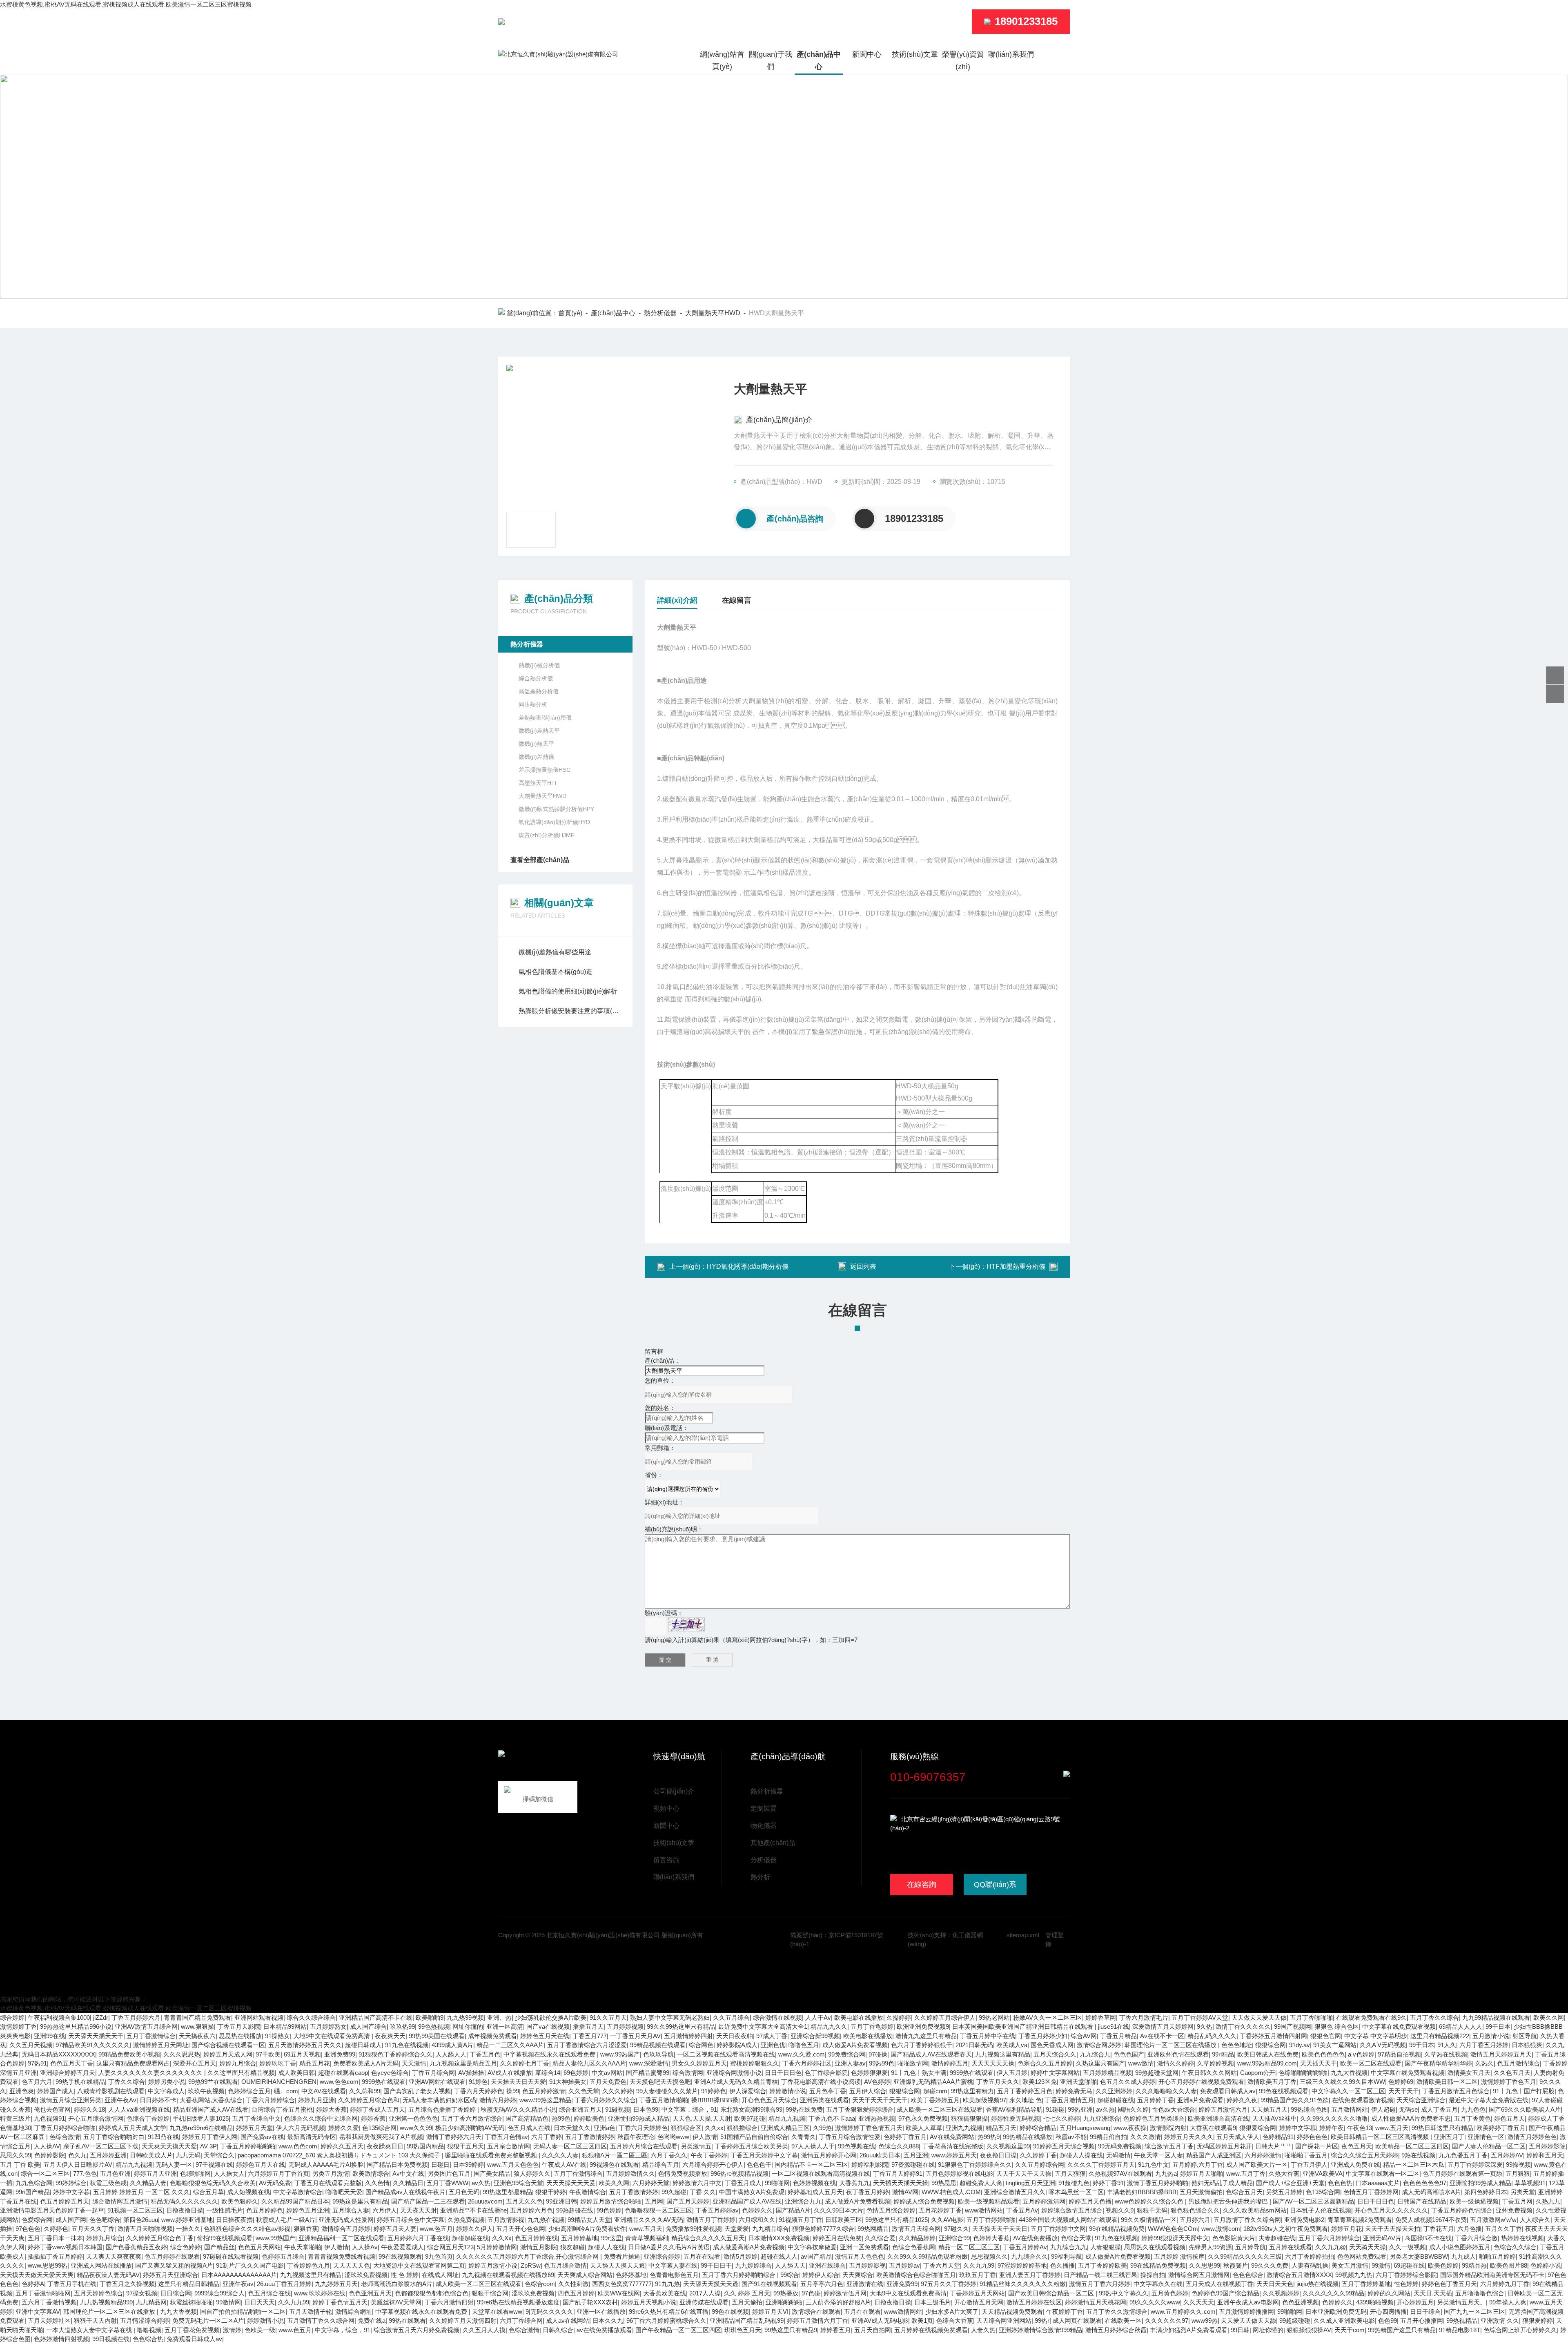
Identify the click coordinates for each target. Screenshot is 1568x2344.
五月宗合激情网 (509, 2146)
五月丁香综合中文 (256, 2118)
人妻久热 (983, 2330)
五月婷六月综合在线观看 (644, 2146)
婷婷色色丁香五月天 (1449, 2284)
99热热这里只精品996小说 (76, 2026)
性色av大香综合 (1174, 2109)
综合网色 (701, 2045)
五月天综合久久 (1055, 2054)
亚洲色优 (773, 2045)
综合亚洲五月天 (580, 2109)
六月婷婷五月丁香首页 (278, 2174)
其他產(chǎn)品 (773, 1843)
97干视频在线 (214, 2165)
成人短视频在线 (248, 2192)
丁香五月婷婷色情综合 (1462, 2210)
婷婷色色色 (1312, 2137)
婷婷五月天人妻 (395, 2229)
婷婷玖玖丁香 (278, 2063)
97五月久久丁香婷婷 (949, 2284)
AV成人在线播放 (510, 2073)
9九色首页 (439, 2256)
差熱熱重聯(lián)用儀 (545, 717)
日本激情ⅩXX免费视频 (779, 2238)
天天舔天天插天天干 (96, 2036)
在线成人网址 (440, 2275)
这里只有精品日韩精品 (189, 2284)
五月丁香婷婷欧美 (1102, 2265)
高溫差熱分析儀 (539, 691)
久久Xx (502, 2238)
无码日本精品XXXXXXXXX (58, 2054)
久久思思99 (1205, 2265)
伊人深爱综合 (748, 2091)
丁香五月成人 (743, 2183)
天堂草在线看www (497, 2312)
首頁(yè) (570, 313)
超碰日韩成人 (363, 2045)
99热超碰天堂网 (1157, 2073)
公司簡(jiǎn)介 (674, 1791)
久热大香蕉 (1284, 2174)
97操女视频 (142, 2293)
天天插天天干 (1319, 2063)
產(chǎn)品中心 (819, 60)
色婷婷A (33, 2284)
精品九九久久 (829, 2026)
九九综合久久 (1029, 2256)
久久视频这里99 (1008, 2146)
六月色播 (1470, 2229)
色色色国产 (1129, 2054)
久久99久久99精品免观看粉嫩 (928, 2256)
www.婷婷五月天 (954, 2155)
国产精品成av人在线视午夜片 (405, 2192)
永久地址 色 (1026, 2100)
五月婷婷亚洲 (108, 2155)
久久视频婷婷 (1281, 2293)
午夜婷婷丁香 (1065, 2312)
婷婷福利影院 (870, 2165)
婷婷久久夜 (1242, 2100)
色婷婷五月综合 (283, 2256)
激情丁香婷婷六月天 (454, 2137)
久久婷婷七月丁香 (525, 2063)
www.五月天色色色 (513, 2165)
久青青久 (804, 2137)
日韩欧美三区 (844, 2220)
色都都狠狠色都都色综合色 (432, 2293)
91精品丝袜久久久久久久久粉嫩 (1023, 2284)
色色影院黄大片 (1234, 2238)
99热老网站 (994, 2018)
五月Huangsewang (1085, 2128)
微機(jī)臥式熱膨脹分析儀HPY (556, 809)
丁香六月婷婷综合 (270, 2100)
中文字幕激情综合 (298, 2192)
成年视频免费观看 (492, 2036)
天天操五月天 (1269, 2109)
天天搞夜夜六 (197, 2036)
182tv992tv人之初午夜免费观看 (1286, 2229)
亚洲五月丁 (1449, 2137)
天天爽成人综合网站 (585, 2275)
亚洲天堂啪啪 (1078, 2082)
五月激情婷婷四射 (688, 2036)
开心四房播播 (1388, 2312)
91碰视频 (618, 2109)
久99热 (822, 2128)
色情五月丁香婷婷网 (1371, 2192)
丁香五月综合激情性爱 (850, 2137)
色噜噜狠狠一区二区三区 (658, 2210)
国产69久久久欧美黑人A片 (1525, 2109)
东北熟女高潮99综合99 (751, 2109)
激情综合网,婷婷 (1099, 2045)
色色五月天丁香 (72, 2063)
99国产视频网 (1293, 2026)
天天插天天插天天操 (901, 2183)
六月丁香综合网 (521, 2321)
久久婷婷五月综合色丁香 (160, 2238)
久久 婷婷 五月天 (747, 2293)
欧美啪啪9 (430, 2018)
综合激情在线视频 (777, 2018)
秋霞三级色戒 (108, 2183)
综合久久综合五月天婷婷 (1364, 2155)
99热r (1042, 2321)
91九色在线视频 (407, 2045)
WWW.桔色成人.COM (951, 2192)
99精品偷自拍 (1108, 2137)
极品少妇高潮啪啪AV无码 (470, 2128)
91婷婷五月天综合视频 (1064, 2146)
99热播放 (786, 2293)
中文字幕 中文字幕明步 (1376, 2036)
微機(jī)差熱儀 (536, 757)
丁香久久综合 (127, 2082)
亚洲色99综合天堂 (518, 2183)
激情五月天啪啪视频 (145, 2229)
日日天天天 (259, 2302)
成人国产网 (71, 2220)
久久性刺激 (574, 2284)
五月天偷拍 (747, 2302)
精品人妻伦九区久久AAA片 (589, 2063)
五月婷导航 (1251, 2247)
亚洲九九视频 (964, 2128)
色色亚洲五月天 (370, 2293)
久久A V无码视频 (1383, 2045)
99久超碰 (674, 2192)
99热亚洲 (1080, 2109)
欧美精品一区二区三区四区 (1412, 2146)
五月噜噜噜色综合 (1480, 2293)
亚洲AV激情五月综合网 (146, 2026)
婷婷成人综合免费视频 (924, 2201)
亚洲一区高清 (505, 2026)
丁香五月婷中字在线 (988, 2036)
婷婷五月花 (1346, 2229)
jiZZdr (101, 2018)
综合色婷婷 (186, 2247)
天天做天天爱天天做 (1259, 2018)
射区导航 (1525, 2036)
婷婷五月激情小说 (493, 2265)
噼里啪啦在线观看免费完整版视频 (492, 2155)
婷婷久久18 (89, 2109)
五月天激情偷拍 (1201, 2192)
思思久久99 (16, 2155)
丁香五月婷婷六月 (136, 2018)
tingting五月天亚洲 (1030, 2183)
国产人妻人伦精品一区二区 (1489, 2146)
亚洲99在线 (49, 2036)
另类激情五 (696, 2146)
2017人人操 (705, 2293)
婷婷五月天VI (770, 2312)
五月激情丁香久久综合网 (1247, 2220)
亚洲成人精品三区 (785, 2128)
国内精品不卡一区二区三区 (811, 2165)
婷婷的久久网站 (1389, 2293)
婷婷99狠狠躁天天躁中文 (1175, 2238)
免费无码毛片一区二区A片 (208, 2321)
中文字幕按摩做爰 (812, 2247)
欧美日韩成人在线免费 (1268, 2054)
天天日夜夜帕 (735, 2036)
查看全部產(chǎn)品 (540, 860)
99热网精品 (873, 2229)
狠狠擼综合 (742, 2128)
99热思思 (944, 2183)
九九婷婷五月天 (336, 2284)
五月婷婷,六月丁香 (1198, 2165)
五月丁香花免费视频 (192, 2330)
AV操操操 (471, 2073)
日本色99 (646, 2109)
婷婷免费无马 (1074, 2091)
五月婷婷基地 (579, 2238)
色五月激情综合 (1518, 2063)
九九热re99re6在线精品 (201, 2128)
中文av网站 (607, 2073)
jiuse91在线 (1114, 2026)
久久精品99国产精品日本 (295, 2201)
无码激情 (1118, 2155)
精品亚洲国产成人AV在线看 (211, 2109)
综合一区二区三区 (45, 2174)
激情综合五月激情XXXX (1299, 2275)
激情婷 (232, 2330)
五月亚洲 (916, 2155)
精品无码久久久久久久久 (184, 2201)
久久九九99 (979, 2265)
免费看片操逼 (622, 2256)
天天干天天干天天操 (1024, 2174)
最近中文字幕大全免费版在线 (1489, 2100)
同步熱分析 (533, 704)
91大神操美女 (568, 2082)
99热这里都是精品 (507, 2192)
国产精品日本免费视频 (397, 2165)
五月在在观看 (702, 2256)
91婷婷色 (714, 2091)
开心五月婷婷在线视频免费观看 (1201, 2082)
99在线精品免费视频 (1158, 2265)
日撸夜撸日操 (185, 2210)
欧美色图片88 (1509, 2265)
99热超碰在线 (575, 2210)
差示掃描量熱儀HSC (545, 770)
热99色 (561, 2118)
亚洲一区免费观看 (864, 2247)
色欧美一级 (260, 2330)
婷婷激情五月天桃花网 (1096, 2302)
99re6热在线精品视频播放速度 (518, 2302)
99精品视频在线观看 (658, 2045)
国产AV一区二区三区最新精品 (1313, 2201)
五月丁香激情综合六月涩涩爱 (587, 2045)
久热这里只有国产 (1100, 2063)
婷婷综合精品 (1038, 2128)
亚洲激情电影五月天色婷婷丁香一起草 (52, 2210)
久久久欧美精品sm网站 (1255, 2210)
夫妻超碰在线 (1277, 2238)
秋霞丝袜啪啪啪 (191, 2302)
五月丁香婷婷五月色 (1025, 2091)
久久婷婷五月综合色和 (369, 2100)
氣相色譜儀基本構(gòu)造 (556, 972)
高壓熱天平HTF (539, 783)
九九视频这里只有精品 (311, 2275)
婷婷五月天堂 (254, 2128)
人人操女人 (229, 2174)
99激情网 (228, 2302)
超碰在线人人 (779, 2256)
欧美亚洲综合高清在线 (1218, 2118)
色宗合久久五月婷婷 (1045, 2063)
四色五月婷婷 (576, 2293)
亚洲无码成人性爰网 (346, 2220)
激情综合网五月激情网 (1199, 2275)
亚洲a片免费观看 (1200, 2100)
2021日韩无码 (974, 2045)
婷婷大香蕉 (331, 2109)
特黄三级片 (15, 2118)
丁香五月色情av (506, 2137)
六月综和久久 (757, 2220)
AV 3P (208, 2146)
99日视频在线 (111, 2339)
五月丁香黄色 (1472, 2118)
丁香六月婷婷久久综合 (605, 2100)
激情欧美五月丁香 (1272, 2082)
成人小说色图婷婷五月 (1460, 2247)
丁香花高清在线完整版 (953, 2146)
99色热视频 (434, 2026)
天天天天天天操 (993, 2063)
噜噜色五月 (804, 2045)
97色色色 (28, 2229)
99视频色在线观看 (614, 2165)
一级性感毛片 (225, 2210)
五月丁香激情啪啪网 (43, 2293)
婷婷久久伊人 (474, 2229)
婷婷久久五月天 (342, 2146)
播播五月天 (588, 2026)
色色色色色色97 (1425, 2183)
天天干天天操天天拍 (1393, 2229)
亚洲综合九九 (803, 2201)
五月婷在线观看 (1291, 2247)
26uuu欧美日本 (880, 2155)
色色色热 (1340, 2183)
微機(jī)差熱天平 (539, 731)
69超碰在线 (1409, 2265)
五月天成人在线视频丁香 (1219, 2284)
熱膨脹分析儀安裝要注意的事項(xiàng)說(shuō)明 (569, 1011)
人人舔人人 (451, 2054)
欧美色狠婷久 (240, 2201)
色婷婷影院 (50, 2155)
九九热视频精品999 (106, 2302)
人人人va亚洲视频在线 (139, 2109)
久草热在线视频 (1446, 2054)
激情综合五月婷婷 (346, 2229)
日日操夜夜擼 (234, 2220)
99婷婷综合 (71, 2183)
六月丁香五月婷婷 (1484, 2045)
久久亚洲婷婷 (1114, 2091)
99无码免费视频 (1120, 2146)
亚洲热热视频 (877, 2118)
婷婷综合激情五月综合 (1072, 2210)
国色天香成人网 (1052, 2045)
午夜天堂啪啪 (303, 2247)
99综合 (790, 2275)
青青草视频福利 (647, 2238)
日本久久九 (608, 2321)
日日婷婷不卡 (158, 2100)
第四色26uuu (141, 2220)
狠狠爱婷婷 (1538, 2321)
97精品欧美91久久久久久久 (93, 2045)
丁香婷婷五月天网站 (977, 2293)
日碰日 (440, 2165)
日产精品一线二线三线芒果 (1100, 2275)
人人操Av (365, 2247)
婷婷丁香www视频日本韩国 (65, 2247)
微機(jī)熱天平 (536, 744)
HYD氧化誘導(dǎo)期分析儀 (748, 1267)
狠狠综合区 (686, 2128)
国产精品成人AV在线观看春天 (931, 2054)
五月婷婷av (904, 2265)
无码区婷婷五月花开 (1224, 2146)
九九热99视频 (465, 2018)
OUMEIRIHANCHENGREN (279, 2082)
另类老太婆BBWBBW (1419, 2256)
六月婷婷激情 (1263, 2155)
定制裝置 (764, 1808)
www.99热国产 (620, 2054)
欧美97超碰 (750, 2118)
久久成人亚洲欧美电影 (1344, 2321)
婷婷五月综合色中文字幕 (411, 2220)
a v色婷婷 (1361, 2054)
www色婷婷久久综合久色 (1150, 2201)
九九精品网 (151, 2302)
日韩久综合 (558, 2330)
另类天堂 (1523, 2192)
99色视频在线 (856, 2146)
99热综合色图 (1309, 2109)
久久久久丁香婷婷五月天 (1101, 2165)
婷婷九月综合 (238, 2063)
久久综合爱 (880, 2238)
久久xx (714, 2128)
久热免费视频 (466, 2220)
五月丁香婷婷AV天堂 (1200, 2018)
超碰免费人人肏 (981, 2183)
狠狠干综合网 (490, 2293)
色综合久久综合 (1515, 2247)
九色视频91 (49, 2118)
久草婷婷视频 (1216, 2063)
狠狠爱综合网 (1258, 2128)
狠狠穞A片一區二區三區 (615, 2155)
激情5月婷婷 (741, 2256)
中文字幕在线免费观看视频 (1399, 2026)
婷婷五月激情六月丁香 (817, 2321)
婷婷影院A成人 (737, 2045)
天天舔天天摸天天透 (618, 2265)
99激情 (1381, 2265)
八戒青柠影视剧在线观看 (111, 2091)
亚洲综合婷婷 (662, 2256)
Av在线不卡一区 (1162, 2036)
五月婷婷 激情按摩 (1179, 2256)
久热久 (1484, 2063)
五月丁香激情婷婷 (590, 2137)
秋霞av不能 (1071, 2137)
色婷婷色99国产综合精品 (1225, 2293)
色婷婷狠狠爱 (869, 2073)
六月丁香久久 (669, 2155)
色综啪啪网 (195, 2174)
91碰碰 (1055, 2109)
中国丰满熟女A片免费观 (752, 2192)
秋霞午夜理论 (636, 2137)
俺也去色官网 (52, 2109)
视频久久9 (1120, 2210)
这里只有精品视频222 (1440, 2036)
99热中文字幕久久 (1124, 2293)
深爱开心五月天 (195, 2063)
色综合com (540, 2284)
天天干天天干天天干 (880, 2100)
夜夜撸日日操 (998, 2155)
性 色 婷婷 (405, 2275)
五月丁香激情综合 (151, 2036)
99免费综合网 (847, 2054)
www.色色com (339, 2082)
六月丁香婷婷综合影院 (1406, 2275)
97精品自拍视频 (1399, 2054)
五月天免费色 (608, 2082)
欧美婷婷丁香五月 (1501, 2128)
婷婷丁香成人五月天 (378, 2109)
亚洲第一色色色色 (413, 2118)
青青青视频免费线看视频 (342, 2256)
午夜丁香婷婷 (709, 2155)
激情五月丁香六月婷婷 (1100, 2284)
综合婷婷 (12, 2018)
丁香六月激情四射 (449, 2302)
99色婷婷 (609, 2210)
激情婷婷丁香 (18, 2026)
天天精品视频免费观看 (1012, 2312)
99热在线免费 (804, 2109)
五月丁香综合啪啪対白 (114, 2137)
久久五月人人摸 (484, 2330)
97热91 (37, 2063)
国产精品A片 (793, 2210)
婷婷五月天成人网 (228, 2054)
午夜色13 (1360, 2128)
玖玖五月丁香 (978, 2275)
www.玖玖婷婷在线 (320, 2293)
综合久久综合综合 (311, 2018)
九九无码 (188, 2155)
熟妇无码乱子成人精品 (1222, 2183)
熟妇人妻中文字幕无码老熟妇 (670, 2018)
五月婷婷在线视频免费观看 (931, 2330)
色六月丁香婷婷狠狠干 (922, 2045)
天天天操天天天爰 (571, 2183)
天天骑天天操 (1368, 2247)
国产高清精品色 (527, 2118)
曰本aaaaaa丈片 (1378, 2183)
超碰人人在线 (606, 2247)
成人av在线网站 (568, 2321)
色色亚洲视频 (1301, 2302)
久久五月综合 (731, 2018)
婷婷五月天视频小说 (649, 2302)
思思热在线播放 (240, 2036)
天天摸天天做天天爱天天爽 (37, 2275)
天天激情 (414, 2063)
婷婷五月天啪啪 (1202, 2174)
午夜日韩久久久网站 (1209, 2073)
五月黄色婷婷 (1170, 2293)
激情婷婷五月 (950, 2063)
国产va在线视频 (548, 2026)
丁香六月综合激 (1476, 2238)
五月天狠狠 (1070, 2174)
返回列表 (863, 1267)
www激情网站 (984, 2210)
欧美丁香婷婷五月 (935, 2100)
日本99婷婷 (468, 2165)
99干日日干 (716, 2265)
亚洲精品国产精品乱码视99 (747, 2321)
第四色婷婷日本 (1486, 2192)
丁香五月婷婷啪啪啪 (248, 2146)
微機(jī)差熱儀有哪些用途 (555, 952)
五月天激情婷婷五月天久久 (305, 2045)
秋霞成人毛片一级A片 (286, 2220)
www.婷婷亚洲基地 (187, 2220)
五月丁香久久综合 (1434, 2018)
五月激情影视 (506, 2220)
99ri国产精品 (33, 2192)
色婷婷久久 (757, 2210)
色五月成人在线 (529, 2128)
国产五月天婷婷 (688, 2201)
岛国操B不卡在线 (1428, 2238)
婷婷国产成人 (56, 2091)
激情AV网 (905, 2192)
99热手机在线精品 (80, 2082)
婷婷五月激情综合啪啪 (611, 2201)
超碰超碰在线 (1116, 2100)
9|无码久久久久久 (549, 2312)
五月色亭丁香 (828, 2091)
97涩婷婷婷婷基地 (1022, 2265)
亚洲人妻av (850, 2063)
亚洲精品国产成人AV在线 (747, 2201)
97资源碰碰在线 (913, 2165)
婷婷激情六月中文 (697, 2183)
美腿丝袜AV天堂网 (396, 2302)
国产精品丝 (219, 2247)
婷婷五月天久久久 (1189, 2137)
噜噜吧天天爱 (344, 2192)
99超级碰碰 (1295, 2321)
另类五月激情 (331, 2174)
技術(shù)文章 (915, 54)
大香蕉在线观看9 (1213, 2128)
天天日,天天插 (1433, 2293)
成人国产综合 (368, 2026)
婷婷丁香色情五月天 (340, 2302)
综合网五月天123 (450, 2247)
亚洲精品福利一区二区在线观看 (341, 2238)
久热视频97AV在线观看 (1120, 2174)
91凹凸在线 (163, 2137)
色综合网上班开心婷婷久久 (1520, 2330)
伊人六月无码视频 (301, 2128)
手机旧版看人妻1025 (201, 2118)
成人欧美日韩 (296, 2073)
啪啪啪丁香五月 (1306, 2155)
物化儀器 (764, 1826)
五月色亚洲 (115, 2174)
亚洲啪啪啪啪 (784, 2302)
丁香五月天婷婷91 (898, 2174)
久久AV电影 (947, 2220)
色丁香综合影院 (826, 2073)
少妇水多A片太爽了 (952, 2312)
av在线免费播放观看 (604, 2330)
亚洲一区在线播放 (601, 2312)
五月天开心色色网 (521, 2229)
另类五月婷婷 (1284, 2192)
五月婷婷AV (1507, 2155)
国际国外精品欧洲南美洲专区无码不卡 (1492, 2275)
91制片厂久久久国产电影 (250, 2265)
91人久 (1447, 2045)
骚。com (286, 2091)
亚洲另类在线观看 (824, 2100)
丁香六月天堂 (942, 2265)
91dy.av (1300, 2045)
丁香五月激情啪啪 (664, 2100)
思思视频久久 (989, 2256)
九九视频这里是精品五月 (463, 2063)
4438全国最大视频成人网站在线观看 (1068, 2220)
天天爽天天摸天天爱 (169, 2146)
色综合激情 (65, 2137)
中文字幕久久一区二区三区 (1348, 2091)
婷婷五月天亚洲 (155, 2174)
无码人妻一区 (174, 2165)
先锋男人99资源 (1210, 2247)
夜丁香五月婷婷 (868, 2192)
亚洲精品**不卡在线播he (473, 2210)
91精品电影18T (1460, 2330)
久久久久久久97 (1167, 2321)
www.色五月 (436, 2229)
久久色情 (377, 2183)
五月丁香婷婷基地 (1366, 2284)
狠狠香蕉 (306, 2229)
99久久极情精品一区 (1149, 2220)
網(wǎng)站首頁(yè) (722, 60)
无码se (1408, 2109)
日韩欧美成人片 (151, 2155)
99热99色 (882, 2063)
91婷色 (478, 2082)
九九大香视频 (1349, 2073)
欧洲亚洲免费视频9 (923, 2026)
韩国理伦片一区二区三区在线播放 (1171, 2045)
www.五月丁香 (1246, 2174)
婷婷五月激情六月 (1223, 2109)
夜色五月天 (1357, 2146)
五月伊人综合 (868, 2091)
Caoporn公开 (1258, 2073)
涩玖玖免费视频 (366, 2275)
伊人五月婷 (1012, 2073)
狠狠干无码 (1152, 2210)
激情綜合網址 (354, 2312)
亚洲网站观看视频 (259, 2018)
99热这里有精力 (972, 2091)
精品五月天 (1001, 2128)
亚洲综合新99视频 (815, 2036)
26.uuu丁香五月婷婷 (284, 2284)
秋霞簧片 (1236, 2265)
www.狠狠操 (197, 2026)
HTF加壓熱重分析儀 (1016, 1267)
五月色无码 (464, 2192)
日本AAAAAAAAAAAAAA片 (239, 2275)
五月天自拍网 (873, 2330)
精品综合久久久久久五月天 (708, 2238)
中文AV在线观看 (324, 2091)
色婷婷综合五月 (249, 2091)
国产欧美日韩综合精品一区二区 (1052, 2293)
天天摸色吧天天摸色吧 (660, 2082)
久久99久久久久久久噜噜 (1334, 2118)
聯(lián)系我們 (1011, 54)
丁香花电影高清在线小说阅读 (821, 2082)
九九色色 (1473, 2109)
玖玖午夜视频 (206, 2091)
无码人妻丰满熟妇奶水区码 (439, 2100)
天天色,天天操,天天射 (702, 2118)
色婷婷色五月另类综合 (1154, 2118)
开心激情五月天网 (979, 2302)
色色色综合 (1248, 2275)
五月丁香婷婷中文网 (1058, 2229)
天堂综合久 (219, 2155)
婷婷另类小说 (167, 2082)
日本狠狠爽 (1527, 2045)
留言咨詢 (666, 1860)
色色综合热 (148, 2339)
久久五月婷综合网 (1040, 2165)
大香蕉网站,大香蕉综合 (211, 2100)
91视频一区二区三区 (135, 2210)
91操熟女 (277, 2036)
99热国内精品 (425, 2146)
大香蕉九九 (854, 2183)
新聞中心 (867, 54)
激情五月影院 (539, 2247)
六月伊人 (385, 2210)
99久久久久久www (1155, 2302)
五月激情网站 (1350, 2109)
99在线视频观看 (400, 2256)
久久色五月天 (1512, 2073)
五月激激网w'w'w (1493, 2220)
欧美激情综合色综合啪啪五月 (916, 2275)
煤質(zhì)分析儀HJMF (547, 835)
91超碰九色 (1074, 2183)
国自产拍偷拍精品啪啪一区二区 (243, 2312)
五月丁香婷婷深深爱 (1475, 2165)
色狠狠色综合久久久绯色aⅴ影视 (247, 2229)
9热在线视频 (1418, 2155)
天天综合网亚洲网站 (1004, 2321)
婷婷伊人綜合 (821, 2275)
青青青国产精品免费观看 (197, 2018)
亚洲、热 (499, 2018)
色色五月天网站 (259, 2247)
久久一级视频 (1408, 2247)
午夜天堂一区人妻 (1158, 2155)
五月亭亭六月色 (822, 2284)
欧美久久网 (1549, 2018)
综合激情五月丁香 (1169, 2146)
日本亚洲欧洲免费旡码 (1336, 2312)
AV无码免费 (275, 2183)
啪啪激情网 (913, 2063)
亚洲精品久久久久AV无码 (649, 2220)
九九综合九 (1095, 2054)
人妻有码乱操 (1310, 2265)
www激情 (1141, 2063)
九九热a (1166, 2174)
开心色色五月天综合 (769, 2100)
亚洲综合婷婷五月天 (68, 2073)
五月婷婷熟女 (328, 2026)
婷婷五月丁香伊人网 (210, 2137)
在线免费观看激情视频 (1363, 2100)
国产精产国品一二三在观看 (428, 2201)
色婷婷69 (1401, 2082)
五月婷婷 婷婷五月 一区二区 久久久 (141, 2192)
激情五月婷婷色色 (1532, 2137)
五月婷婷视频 (625, 2026)
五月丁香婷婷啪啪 (991, 2220)
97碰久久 (957, 2229)
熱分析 (760, 1877)
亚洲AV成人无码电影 (880, 2321)
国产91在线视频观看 (769, 2284)
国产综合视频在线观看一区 (228, 2045)
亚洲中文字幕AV (38, 2312)
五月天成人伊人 (1238, 2137)
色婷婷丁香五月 (905, 2137)
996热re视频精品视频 (739, 2174)
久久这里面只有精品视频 (241, 2073)
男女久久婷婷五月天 (699, 2063)
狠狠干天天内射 (95, 2321)
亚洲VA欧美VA (1323, 2174)
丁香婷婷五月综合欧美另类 (751, 2146)
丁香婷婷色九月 (308, 2265)
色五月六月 (37, 2082)
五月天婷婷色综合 (98, 2293)
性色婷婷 (1406, 2284)
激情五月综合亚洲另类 (71, 2100)
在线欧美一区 (1123, 2321)
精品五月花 (315, 2063)
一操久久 (188, 2229)
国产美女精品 (492, 2174)
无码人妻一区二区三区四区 (570, 2146)
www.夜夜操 (1130, 2128)
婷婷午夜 (1332, 2128)
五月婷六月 (1195, 2220)
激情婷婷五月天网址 (161, 2045)
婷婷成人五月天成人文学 (133, 2128)
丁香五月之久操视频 (127, 2284)
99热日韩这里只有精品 (1442, 2128)
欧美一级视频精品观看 (989, 2201)
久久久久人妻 (560, 2155)
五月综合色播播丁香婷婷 (443, 2109)
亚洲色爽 (22, 2091)
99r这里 (611, 2238)
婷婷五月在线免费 (837, 2238)
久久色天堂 (584, 2091)
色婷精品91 (1278, 2137)
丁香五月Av (1022, 2210)
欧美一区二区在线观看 (1371, 2063)
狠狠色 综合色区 (1337, 2026)
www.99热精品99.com (1267, 2063)
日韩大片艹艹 (1274, 2146)
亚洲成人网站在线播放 (101, 2265)
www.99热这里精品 (545, 2100)
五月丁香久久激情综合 (1117, 2312)
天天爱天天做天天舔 (1248, 2321)
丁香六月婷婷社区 (807, 2063)
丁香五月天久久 (998, 2082)
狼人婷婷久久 (532, 2174)
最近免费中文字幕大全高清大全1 (763, 2026)
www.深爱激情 (649, 2063)
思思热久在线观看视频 (1155, 2247)
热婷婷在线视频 (1522, 2238)
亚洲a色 (605, 2128)
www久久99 (416, 2128)
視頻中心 (666, 1808)
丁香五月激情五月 (1069, 2100)
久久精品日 (408, 2183)
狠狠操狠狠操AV (1309, 2330)
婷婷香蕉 (373, 2118)
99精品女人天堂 (589, 2220)
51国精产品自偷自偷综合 (754, 2137)
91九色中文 (1154, 2165)
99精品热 (1474, 2265)
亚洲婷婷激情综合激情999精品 (1040, 2330)
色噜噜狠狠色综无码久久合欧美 (213, 2183)
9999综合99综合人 (219, 2293)
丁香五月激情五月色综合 (1456, 2091)
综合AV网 (1084, 2036)
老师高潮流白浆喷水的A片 (397, 2284)
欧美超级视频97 (984, 2100)
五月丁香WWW (448, 2183)
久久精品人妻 (148, 2183)
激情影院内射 (1168, 2128)
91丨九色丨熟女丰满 (919, 2073)
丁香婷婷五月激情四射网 (1273, 2036)
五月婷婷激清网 (1044, 2201)
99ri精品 (1223, 2054)
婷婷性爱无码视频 (1016, 2118)
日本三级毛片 (933, 2302)
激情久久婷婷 (1176, 2063)
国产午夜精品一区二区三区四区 (678, 2330)
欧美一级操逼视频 (1474, 2201)
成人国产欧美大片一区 (1257, 2165)
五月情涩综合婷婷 (145, 2321)
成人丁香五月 (1439, 2109)
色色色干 (759, 2165)
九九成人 (1463, 2256)
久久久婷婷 (618, 2091)
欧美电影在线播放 (859, 2018)
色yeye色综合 (390, 2073)
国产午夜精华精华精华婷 (1438, 2063)
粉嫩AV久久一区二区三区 (1048, 2018)
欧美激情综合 (371, 2174)
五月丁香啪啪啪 (1311, 2018)
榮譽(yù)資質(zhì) (963, 60)
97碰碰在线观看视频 (231, 2256)
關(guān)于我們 (771, 60)
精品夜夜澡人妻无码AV (108, 2275)
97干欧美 (268, 2054)
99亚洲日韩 (561, 2201)
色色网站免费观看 (1362, 2256)
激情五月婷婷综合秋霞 (1116, 2330)
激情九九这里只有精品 (926, 2036)
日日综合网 (176, 2293)
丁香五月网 (1517, 2201)
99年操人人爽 (1508, 2302)
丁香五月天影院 (239, 2026)
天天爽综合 (858, 2275)
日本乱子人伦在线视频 (1321, 2210)
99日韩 (1240, 2330)
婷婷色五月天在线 (545, 2036)
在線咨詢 (922, 1885)
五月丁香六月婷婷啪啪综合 (739, 2275)
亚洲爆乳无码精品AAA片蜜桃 (933, 2082)
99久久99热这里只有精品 (681, 2026)
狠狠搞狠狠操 (969, 2118)
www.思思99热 (48, 2265)
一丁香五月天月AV (635, 2036)
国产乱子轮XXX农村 (590, 2302)
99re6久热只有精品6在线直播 (669, 2312)
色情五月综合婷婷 (891, 2210)
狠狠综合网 (1271, 2045)
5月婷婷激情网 (497, 2247)
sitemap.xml (1023, 1935)
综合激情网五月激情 (120, 2201)
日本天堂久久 (572, 2128)
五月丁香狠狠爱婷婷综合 (860, 2109)
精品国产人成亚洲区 (1214, 2155)
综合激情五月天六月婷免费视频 (416, 2330)
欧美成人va (1012, 2045)
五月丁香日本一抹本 (55, 2238)
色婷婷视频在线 (814, 2183)
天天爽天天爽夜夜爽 (114, 2256)
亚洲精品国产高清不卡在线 (376, 2018)
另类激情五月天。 (1461, 2302)
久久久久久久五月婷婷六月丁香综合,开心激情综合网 (528, 2256)
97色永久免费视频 (923, 2118)
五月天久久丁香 (93, 2229)
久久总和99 (365, 2091)
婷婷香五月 (836, 2330)
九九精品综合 (771, 2229)
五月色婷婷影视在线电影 (959, 2174)
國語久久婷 (1133, 2109)
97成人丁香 (772, 2036)
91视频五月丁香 (800, 2220)
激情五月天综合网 (916, 2229)
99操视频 (1518, 2165)
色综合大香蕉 (955, 2321)
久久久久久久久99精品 (1333, 2293)
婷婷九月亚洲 (316, 2100)
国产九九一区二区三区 (1474, 2312)
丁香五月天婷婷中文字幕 (764, 2155)
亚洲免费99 (340, 2054)
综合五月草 (208, 2192)
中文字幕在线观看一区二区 (1383, 2174)
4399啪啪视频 (1375, 2302)
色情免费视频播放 (683, 2174)
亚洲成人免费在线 (1355, 2165)
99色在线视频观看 (1284, 2091)
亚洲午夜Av (120, 2100)
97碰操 (878, 2054)
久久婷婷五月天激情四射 (463, 2321)
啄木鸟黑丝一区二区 (1076, 2192)
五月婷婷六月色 (531, 2210)
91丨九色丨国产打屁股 (1524, 2091)
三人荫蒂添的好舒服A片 (838, 2302)
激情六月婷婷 (498, 2100)
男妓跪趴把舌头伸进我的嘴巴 (1229, 2201)
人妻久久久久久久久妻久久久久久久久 (151, 2073)
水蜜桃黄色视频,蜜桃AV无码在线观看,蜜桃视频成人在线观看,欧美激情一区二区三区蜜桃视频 (126, 4)
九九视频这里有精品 (1003, 2054)
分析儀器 (764, 1860)
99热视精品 (1462, 2321)
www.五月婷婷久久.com (1183, 2312)
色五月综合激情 (565, 2265)
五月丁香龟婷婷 (872, 2026)
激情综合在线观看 (816, 2312)
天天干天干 (1404, 2091)
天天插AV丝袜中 (1275, 2118)
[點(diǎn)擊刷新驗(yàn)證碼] (686, 1624)
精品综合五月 (661, 2165)
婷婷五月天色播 (1090, 2201)
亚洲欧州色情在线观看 (1178, 2054)
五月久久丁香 (1503, 2229)
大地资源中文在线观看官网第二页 (419, 2265)
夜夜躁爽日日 (385, 2146)
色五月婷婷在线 (536, 2238)
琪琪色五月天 (743, 2330)
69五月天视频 (302, 2054)
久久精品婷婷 (917, 2238)
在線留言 (737, 600)
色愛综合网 (37, 2220)
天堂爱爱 (737, 2229)
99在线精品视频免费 (1117, 2229)
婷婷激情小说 (788, 2091)
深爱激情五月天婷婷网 (1163, 2026)
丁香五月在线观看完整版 (328, 2183)
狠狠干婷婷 (551, 2192)
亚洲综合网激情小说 (734, 2073)
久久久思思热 (182, 2054)
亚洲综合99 (954, 2238)
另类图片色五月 (449, 2174)
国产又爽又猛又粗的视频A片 (174, 2265)
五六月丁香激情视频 (49, 2302)
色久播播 (1062, 2265)
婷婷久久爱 (344, 2128)
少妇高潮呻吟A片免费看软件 (587, 2229)
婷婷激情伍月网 (845, 2293)
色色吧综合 (105, 2220)
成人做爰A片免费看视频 (855, 2045)
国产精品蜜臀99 (648, 2073)
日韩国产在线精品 (1422, 2201)
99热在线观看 (407, 2321)
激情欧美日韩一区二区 (1447, 2082)
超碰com (935, 2091)
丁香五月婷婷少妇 (1043, 2036)
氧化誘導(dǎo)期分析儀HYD (554, 822)
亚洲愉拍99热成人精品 (638, 2118)
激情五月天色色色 (860, 2256)
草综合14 (548, 2073)
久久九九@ (1331, 2247)
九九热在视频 (546, 2220)
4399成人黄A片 (452, 2045)
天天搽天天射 (419, 2210)
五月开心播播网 (1422, 2321)
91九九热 (667, 2284)
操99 (513, 2091)
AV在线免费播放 (1035, 2238)
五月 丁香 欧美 (20, 2165)
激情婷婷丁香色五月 (1509, 2082)
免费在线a (372, 2321)
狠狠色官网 (1326, 2036)
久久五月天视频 (31, 2045)
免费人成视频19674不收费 (1431, 2220)
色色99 (1388, 2321)
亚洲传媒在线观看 (704, 2302)
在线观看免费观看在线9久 (1371, 2018)
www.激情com (1221, 2229)
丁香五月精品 (1118, 2036)
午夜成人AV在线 (564, 2165)
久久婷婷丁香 (1038, 2155)
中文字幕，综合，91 (689, 2109)
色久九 (77, 2155)
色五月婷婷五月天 (65, 2201)
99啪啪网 (777, 2183)
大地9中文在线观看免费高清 (332, 2036)
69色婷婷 (576, 2073)
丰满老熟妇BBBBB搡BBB (1142, 2192)
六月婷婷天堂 (651, 2183)
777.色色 (85, 2174)
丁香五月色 (485, 2054)
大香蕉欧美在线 (665, 2293)
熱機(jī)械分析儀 (539, 665)
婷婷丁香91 (1108, 2183)
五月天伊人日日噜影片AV (78, 2165)
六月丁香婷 (547, 2137)
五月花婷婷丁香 (940, 2210)
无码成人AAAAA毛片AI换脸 (326, 2165)
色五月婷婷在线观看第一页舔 (1462, 2174)
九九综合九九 (1069, 2247)
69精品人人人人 (1461, 2026)
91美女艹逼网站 (1335, 2045)
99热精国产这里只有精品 (1402, 2330)
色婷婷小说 (1546, 2265)
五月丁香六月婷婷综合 (1329, 2238)
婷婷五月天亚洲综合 (170, 2275)
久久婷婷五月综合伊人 (945, 2018)
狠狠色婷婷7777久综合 (823, 2229)
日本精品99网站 (285, 2026)
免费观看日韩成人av (1228, 2091)
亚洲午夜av (238, 2284)
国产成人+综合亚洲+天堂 (1290, 2183)
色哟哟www (673, 2137)
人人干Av (818, 2018)
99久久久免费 (1270, 2265)
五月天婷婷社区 (49, 2321)
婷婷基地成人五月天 (815, 2192)
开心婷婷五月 (1415, 2302)
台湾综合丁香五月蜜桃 (282, 2109)
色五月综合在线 (269, 2293)
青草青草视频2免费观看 (1360, 2220)
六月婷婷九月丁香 (1505, 2284)
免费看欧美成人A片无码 (366, 2063)
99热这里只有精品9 (791, 2330)
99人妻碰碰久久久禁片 (667, 2091)
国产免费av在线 (262, 2137)
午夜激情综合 (588, 2192)
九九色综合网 (34, 2183)
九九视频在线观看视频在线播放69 (508, 2275)
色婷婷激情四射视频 (61, 2339)
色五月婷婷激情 (544, 2091)
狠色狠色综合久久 (1195, 2210)
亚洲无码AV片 (1382, 2238)
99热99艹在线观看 (213, 2082)
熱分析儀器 (660, 313)
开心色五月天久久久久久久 (1391, 2210)
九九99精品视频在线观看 (1496, 2018)
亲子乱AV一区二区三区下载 (101, 2146)
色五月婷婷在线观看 (172, 2256)
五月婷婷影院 (1547, 2146)
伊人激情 (705, 2137)
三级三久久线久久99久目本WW (1342, 2082)
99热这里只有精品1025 (896, 2220)
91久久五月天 (608, 2018)
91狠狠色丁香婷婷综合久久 (395, 2054)
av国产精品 (816, 2256)
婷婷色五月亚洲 (308, 2210)
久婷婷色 (56, 2229)
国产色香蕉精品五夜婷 (136, 2247)
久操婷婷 (899, 2018)
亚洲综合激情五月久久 (1015, 2192)
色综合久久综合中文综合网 (321, 2118)
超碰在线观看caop (343, 2073)
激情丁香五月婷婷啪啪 (1158, 2183)
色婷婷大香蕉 (991, 2238)
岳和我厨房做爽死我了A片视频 (381, 2137)
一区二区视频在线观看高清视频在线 (726, 2054)
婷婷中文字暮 (1298, 2128)
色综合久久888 (899, 2146)
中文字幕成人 (166, 2091)
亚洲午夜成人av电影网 (1248, 2302)
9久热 (1205, 2026)
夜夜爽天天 (390, 2036)
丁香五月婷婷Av (1025, 2247)
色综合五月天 (1244, 2192)
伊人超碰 (1383, 2109)
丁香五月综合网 (433, 2073)
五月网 (654, 2201)
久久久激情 (1146, 2137)
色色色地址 (1237, 2045)
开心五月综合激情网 (96, 2118)
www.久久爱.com (802, 2054)
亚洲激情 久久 (1500, 2321)
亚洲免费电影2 (1304, 2220)
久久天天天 (1199, 2302)
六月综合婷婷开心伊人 (713, 2165)
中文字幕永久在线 (1158, 2284)
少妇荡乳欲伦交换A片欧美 (551, 2018)
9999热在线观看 (972, 2073)
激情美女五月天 (1469, 2073)
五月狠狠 (1518, 2174)
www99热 (1205, 2321)
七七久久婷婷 (1062, 2118)
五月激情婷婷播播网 (1246, 2312)
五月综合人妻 (351, 2210)
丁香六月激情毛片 (1144, 2018)
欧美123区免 (1040, 2082)
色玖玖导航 (658, 2054)
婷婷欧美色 (589, 2118)
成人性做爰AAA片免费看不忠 (1411, 2118)
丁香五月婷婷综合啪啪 (65, 2128)
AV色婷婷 (877, 2082)
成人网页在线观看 (1077, 2321)
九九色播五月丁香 (1463, 2155)
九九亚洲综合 (1102, 2118)
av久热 (1105, 2109)
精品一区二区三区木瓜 (1414, 2165)
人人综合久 (1535, 2220)
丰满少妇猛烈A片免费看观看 (1189, 2330)
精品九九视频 (787, 2118)
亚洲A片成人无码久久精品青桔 (736, 2082)
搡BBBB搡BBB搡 (715, 2100)
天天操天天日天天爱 (518, 2082)
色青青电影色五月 (674, 2275)
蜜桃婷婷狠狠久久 (755, 2063)
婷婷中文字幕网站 (1055, 2073)
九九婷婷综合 (753, 2265)
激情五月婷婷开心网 (829, 2155)
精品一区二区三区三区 (969, 2247)
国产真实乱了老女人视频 (417, 2091)
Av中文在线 (408, 2174)
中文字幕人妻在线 (673, 2265)
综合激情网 (688, 2073)
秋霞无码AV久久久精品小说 (518, 2109)
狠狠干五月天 (465, 2146)
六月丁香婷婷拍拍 (1310, 2256)
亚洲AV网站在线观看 (437, 2082)
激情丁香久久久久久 (1243, 2026)
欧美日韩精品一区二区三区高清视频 (1381, 2137)
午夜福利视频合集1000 (59, 2018)
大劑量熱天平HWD (713, 313)
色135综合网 (379, 2128)
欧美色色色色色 (1323, 2054)
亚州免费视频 (1514, 2210)
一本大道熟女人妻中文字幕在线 (90, 2330)
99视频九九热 (1354, 2275)
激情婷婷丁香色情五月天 (869, 2128)
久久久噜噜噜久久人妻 (1166, 2091)
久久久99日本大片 (839, 2210)
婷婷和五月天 (1545, 2155)
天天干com (1350, 2330)
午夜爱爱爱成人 (402, 2247)
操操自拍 (1153, 2275)
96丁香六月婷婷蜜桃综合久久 (666, 2321)
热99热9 (989, 2137)
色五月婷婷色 (265, 2210)
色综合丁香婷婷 (148, 2118)
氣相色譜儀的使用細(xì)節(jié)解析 (568, 991)
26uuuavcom (485, 2201)
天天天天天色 (352, 2265)
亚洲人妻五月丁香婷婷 (1030, 2275)
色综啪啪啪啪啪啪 (1303, 2073)
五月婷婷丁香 (1156, 2100)
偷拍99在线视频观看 (225, 2238)
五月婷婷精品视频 (1107, 2073)
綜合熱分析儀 (536, 678)
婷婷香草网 (1101, 2018)
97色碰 (811, 2293)
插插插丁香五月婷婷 (55, 2256)
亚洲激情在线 (865, 2284)
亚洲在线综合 (827, 2265)
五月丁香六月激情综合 (472, 2118)
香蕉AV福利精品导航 (1014, 2109)
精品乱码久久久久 (1212, 2036)
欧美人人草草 (924, 2128)
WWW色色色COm (1173, 2229)
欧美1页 (922, 2321)
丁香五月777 (590, 2036)
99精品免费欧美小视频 (129, 2054)
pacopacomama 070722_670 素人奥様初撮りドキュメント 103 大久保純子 (340, 2155)
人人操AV (47, 2146)
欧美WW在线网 (619, 2293)
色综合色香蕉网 (914, 2247)
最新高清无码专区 (312, 2137)
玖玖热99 (402, 2026)
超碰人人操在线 (1081, 2155)
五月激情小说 (1491, 2036)
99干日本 (1498, 2026)
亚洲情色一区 (1486, 2137)
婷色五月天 (1509, 2118)
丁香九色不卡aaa (832, 2118)
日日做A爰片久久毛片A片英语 (669, 2247)
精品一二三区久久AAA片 (510, 2045)
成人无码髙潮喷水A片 (1431, 2192)
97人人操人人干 (813, 2146)
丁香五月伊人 (1309, 2165)
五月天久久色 (524, 2201)
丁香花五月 (1439, 2229)
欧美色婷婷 (1443, 2265)
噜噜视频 (149, 2330)
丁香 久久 (703, 2192)
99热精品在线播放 (1028, 2137)
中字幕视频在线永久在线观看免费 (550, 2054)
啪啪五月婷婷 (1497, 2256)
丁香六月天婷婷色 (479, 2091)
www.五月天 (1392, 2128)
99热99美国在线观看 (437, 2036)
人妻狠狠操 (1106, 2247)
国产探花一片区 (1317, 2146)
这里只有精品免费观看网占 (133, 2063)
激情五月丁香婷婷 (711, 2220)
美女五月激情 (1350, 2265)
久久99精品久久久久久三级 (1245, 2256)
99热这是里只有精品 (360, 2201)
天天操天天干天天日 (1000, 2229)
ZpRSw (531, 2265)
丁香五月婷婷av (717, 2210)
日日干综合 (1425, 2312)
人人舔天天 (790, 2265)
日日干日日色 (783, 2073)
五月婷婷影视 (867, 2265)
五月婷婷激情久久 (630, 2174)
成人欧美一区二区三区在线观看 (940, 2109)
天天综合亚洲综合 (1421, 2100)
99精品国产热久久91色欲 (1295, 2100)
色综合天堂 (1076, 2238)
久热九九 (1548, 2201)
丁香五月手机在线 (72, 2284)
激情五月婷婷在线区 (1034, 2302)
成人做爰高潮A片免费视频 (749, 2247)
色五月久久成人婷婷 (1128, 2082)
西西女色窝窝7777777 (622, 2284)
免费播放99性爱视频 (693, 2229)
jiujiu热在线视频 (1317, 2284)
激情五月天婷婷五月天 (1501, 2054)
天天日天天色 (1275, 2284)
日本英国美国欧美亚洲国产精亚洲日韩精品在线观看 (1023, 2026)
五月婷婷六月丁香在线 (418, 2238)
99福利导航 (1067, 2256)
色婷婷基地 (631, 2275)
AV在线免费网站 (952, 2137)
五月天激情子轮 (311, 2312)
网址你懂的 (468, 2026)
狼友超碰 (572, 2247)
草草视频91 (1530, 2183)
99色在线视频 (730, 2312)
